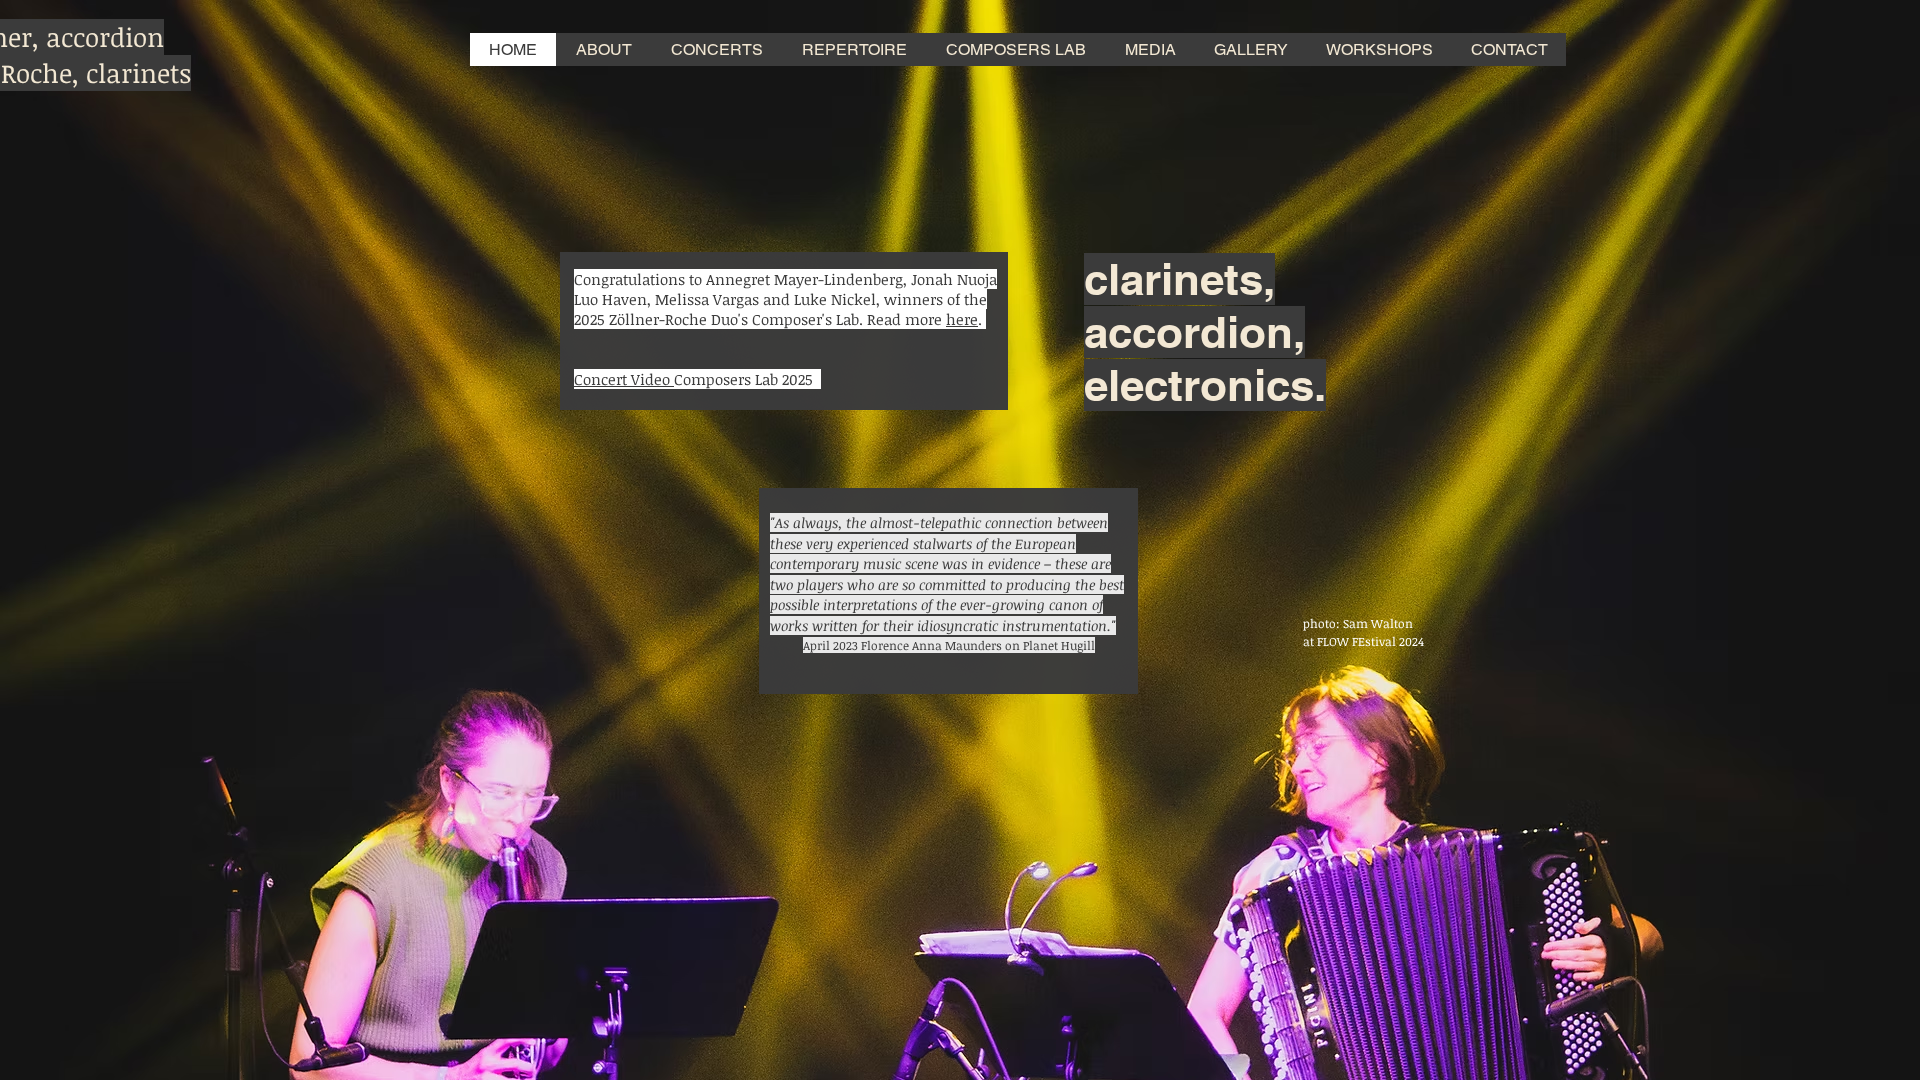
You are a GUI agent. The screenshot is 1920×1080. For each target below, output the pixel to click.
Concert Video (624, 379)
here (962, 319)
